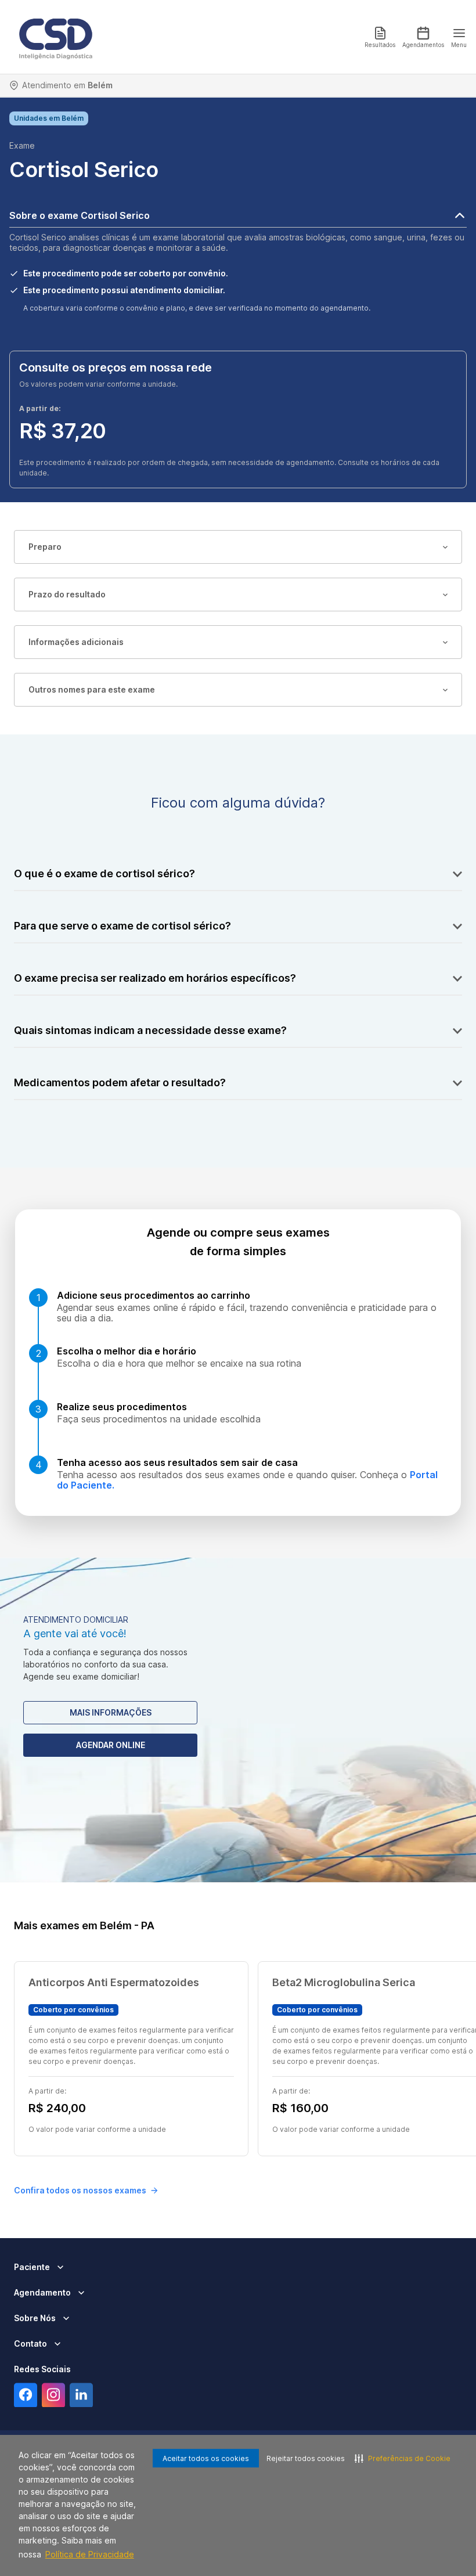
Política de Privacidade (90, 2554)
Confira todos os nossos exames (80, 2190)
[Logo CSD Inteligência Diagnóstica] (56, 37)
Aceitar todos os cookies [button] (206, 2458)
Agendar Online (111, 1745)
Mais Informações (111, 1712)
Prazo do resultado (67, 594)
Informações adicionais (76, 642)
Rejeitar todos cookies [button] (306, 2458)
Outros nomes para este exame (92, 689)
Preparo (45, 547)
